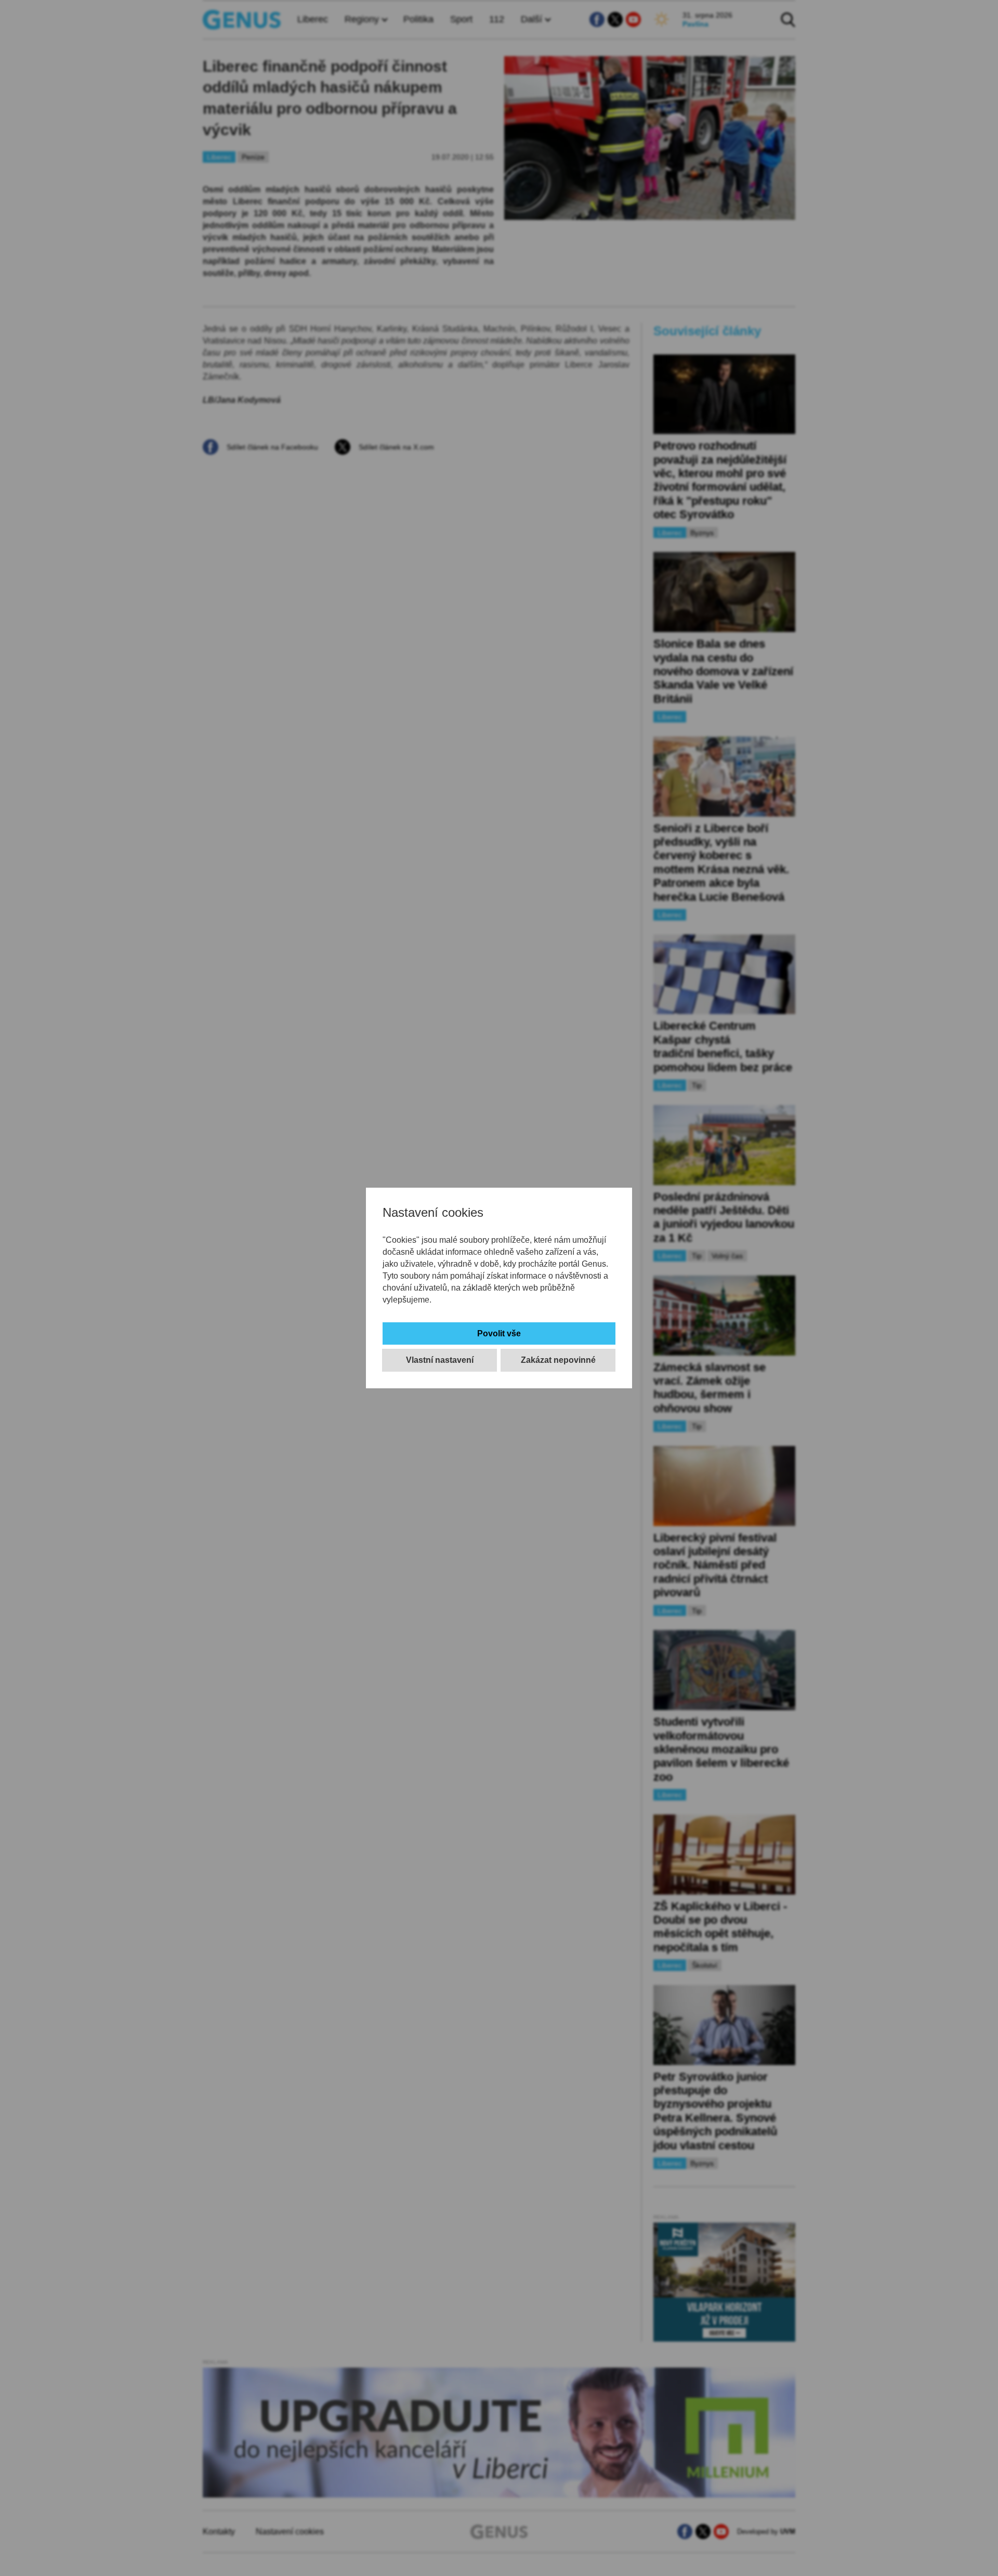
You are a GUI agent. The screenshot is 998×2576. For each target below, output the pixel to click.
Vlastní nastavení (440, 1360)
